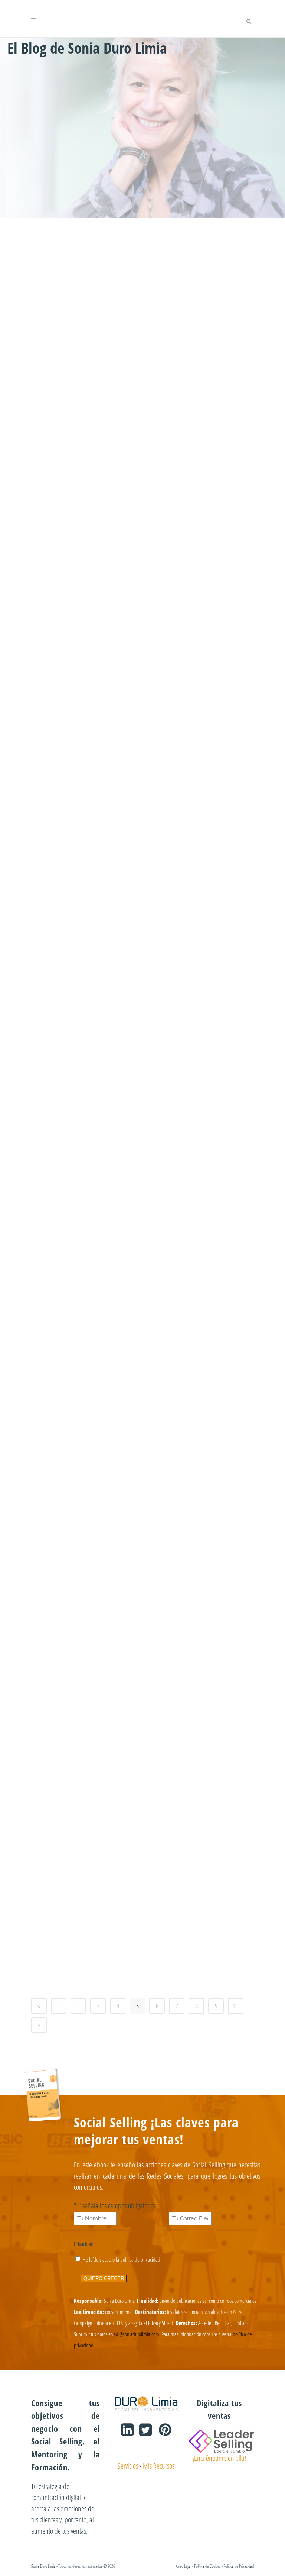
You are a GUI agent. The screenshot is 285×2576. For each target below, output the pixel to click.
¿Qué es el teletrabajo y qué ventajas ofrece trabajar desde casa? (85, 519)
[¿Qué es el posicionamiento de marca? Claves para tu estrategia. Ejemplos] (193, 676)
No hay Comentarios (102, 836)
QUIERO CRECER (104, 2278)
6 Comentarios (101, 623)
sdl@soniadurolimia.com (137, 2334)
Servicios (128, 2466)
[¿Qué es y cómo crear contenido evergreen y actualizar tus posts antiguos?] (85, 676)
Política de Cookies (207, 2566)
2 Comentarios (101, 412)
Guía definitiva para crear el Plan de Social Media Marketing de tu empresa (85, 1863)
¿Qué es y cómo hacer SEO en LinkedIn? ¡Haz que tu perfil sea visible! (193, 1182)
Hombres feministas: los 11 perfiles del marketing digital (193, 308)
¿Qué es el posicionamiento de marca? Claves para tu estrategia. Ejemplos (193, 736)
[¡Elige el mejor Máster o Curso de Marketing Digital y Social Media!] (85, 254)
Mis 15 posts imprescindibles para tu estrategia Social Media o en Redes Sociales (85, 1405)
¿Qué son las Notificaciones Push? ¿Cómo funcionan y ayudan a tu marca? (85, 1629)
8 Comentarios (209, 1292)
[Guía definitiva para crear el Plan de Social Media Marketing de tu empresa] (85, 1803)
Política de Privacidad (239, 2566)
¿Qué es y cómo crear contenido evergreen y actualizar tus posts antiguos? (85, 736)
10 (236, 2006)
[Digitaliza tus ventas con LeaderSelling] (221, 2440)
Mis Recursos (159, 2466)
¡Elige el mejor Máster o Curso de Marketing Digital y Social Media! (85, 308)
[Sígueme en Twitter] (143, 2432)
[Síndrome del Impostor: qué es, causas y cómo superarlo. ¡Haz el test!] (85, 899)
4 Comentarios (209, 412)
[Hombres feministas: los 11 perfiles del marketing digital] (193, 254)
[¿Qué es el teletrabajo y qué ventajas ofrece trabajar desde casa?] (85, 465)
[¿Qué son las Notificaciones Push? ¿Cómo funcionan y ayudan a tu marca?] (85, 1568)
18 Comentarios (105, 1974)
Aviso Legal (184, 2566)
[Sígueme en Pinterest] (162, 2432)
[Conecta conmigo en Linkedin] (125, 2432)
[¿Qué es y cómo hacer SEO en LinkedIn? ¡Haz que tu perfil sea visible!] (193, 1121)
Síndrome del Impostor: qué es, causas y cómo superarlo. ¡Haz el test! (85, 953)
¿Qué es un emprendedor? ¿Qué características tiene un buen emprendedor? (193, 1629)
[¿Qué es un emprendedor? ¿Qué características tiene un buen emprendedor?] (193, 1568)
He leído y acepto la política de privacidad (122, 2259)
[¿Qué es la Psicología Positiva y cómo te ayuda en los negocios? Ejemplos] (85, 1121)
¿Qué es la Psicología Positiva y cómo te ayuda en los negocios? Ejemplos (85, 1182)
